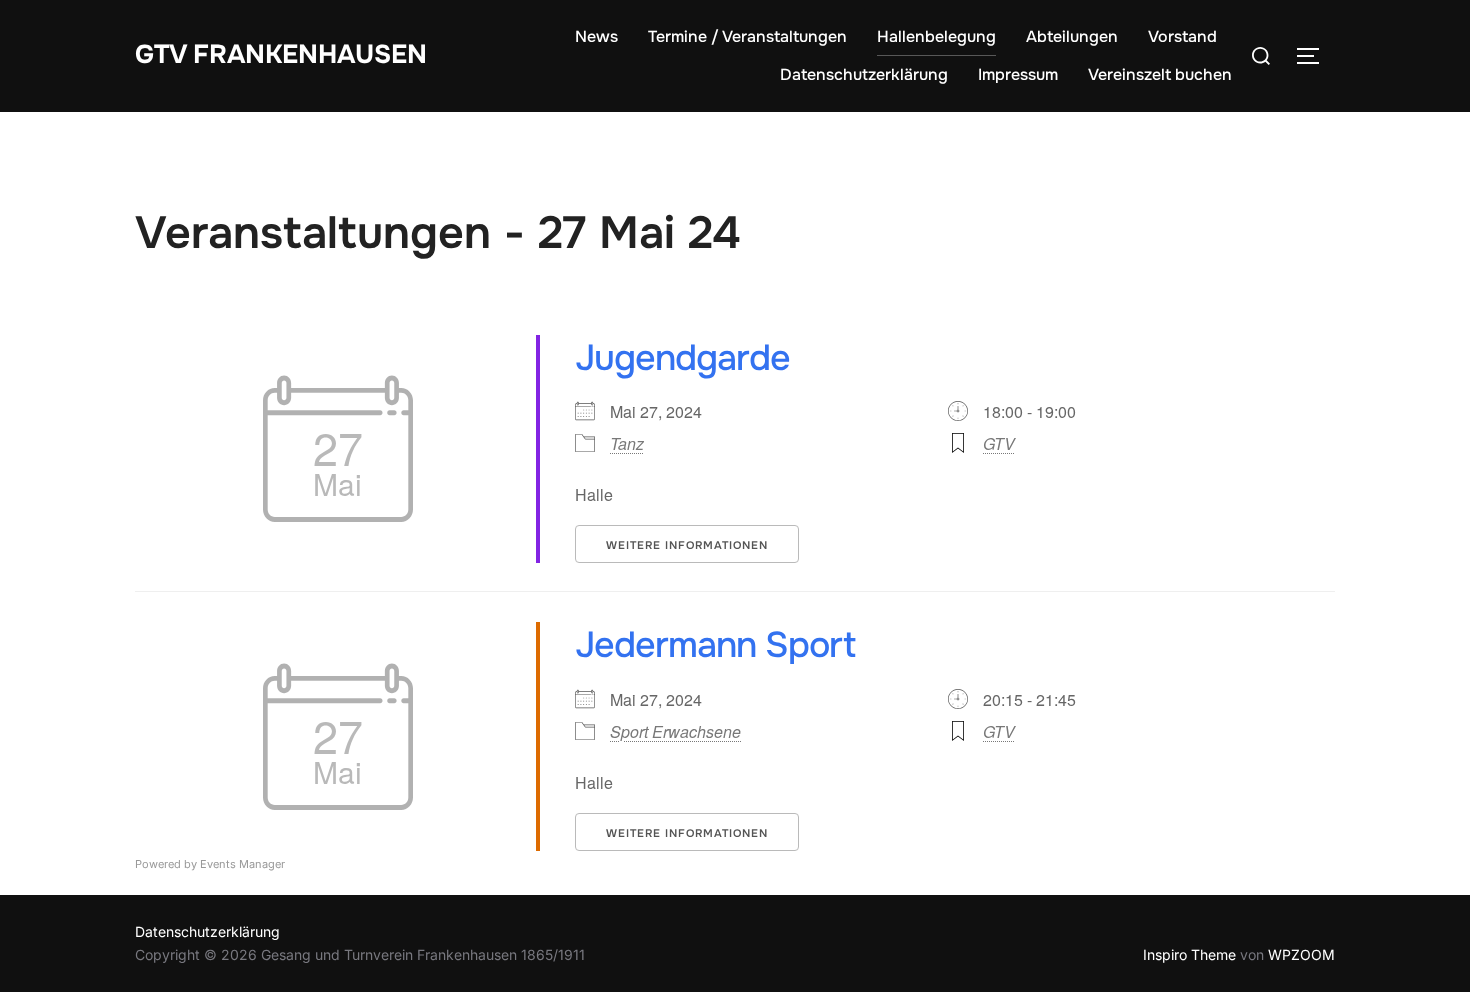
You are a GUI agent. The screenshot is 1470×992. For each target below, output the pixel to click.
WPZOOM (1301, 954)
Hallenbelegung (936, 36)
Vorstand (1182, 36)
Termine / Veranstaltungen (747, 36)
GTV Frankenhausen (281, 54)
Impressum (1018, 74)
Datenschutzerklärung (864, 74)
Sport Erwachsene (675, 731)
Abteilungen (1072, 36)
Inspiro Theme (1189, 954)
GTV (999, 443)
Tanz (627, 443)
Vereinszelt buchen (1160, 74)
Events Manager (242, 864)
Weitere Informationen (687, 545)
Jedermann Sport (715, 645)
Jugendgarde (682, 358)
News (596, 36)
